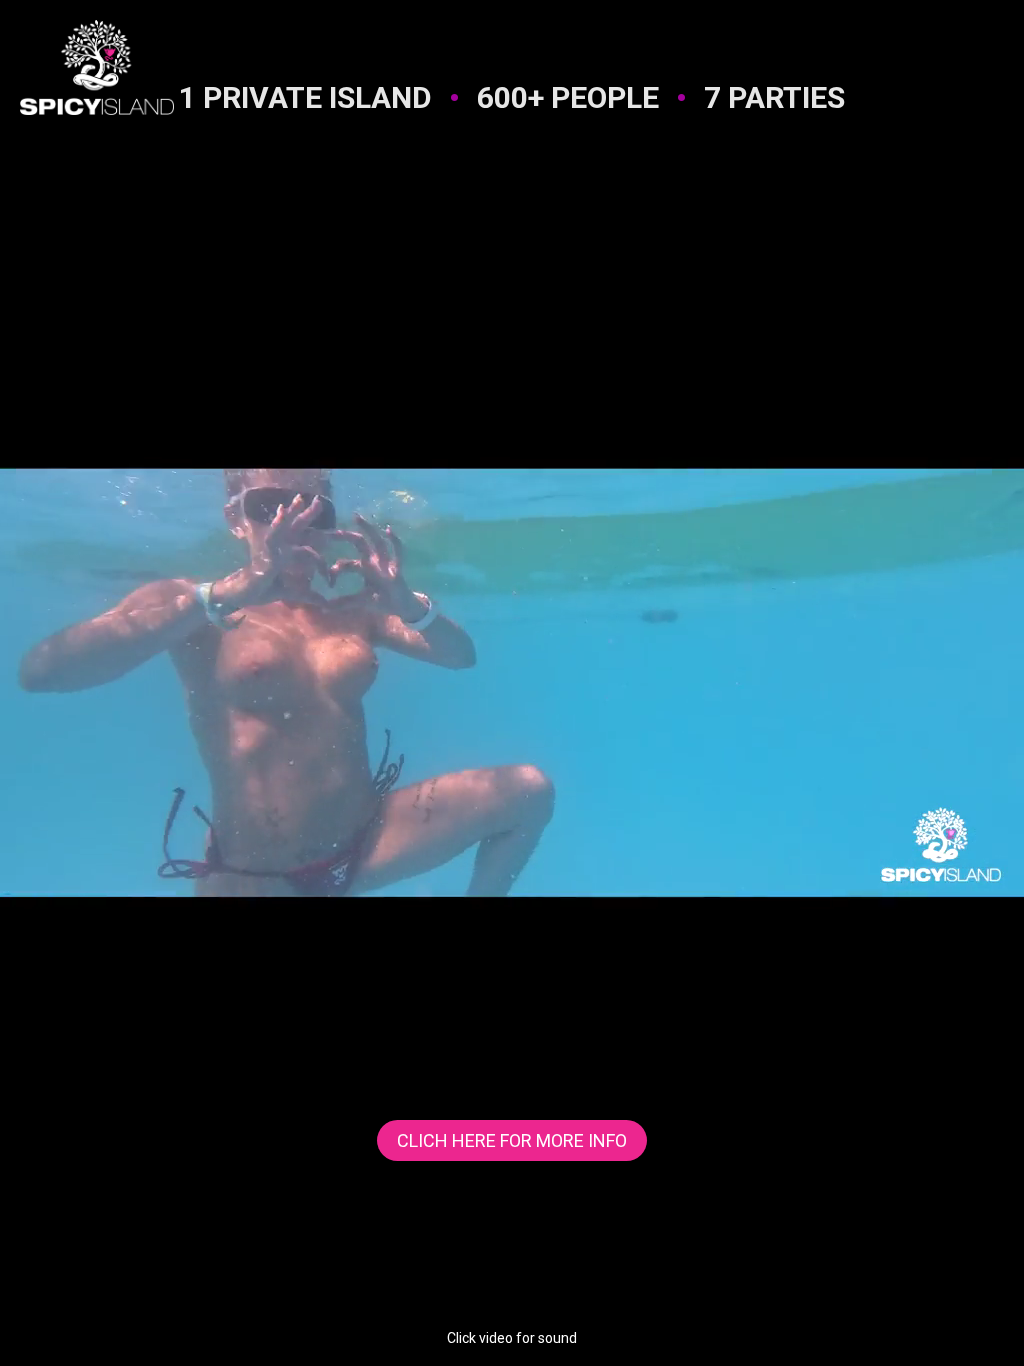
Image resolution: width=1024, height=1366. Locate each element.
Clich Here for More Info (512, 1140)
